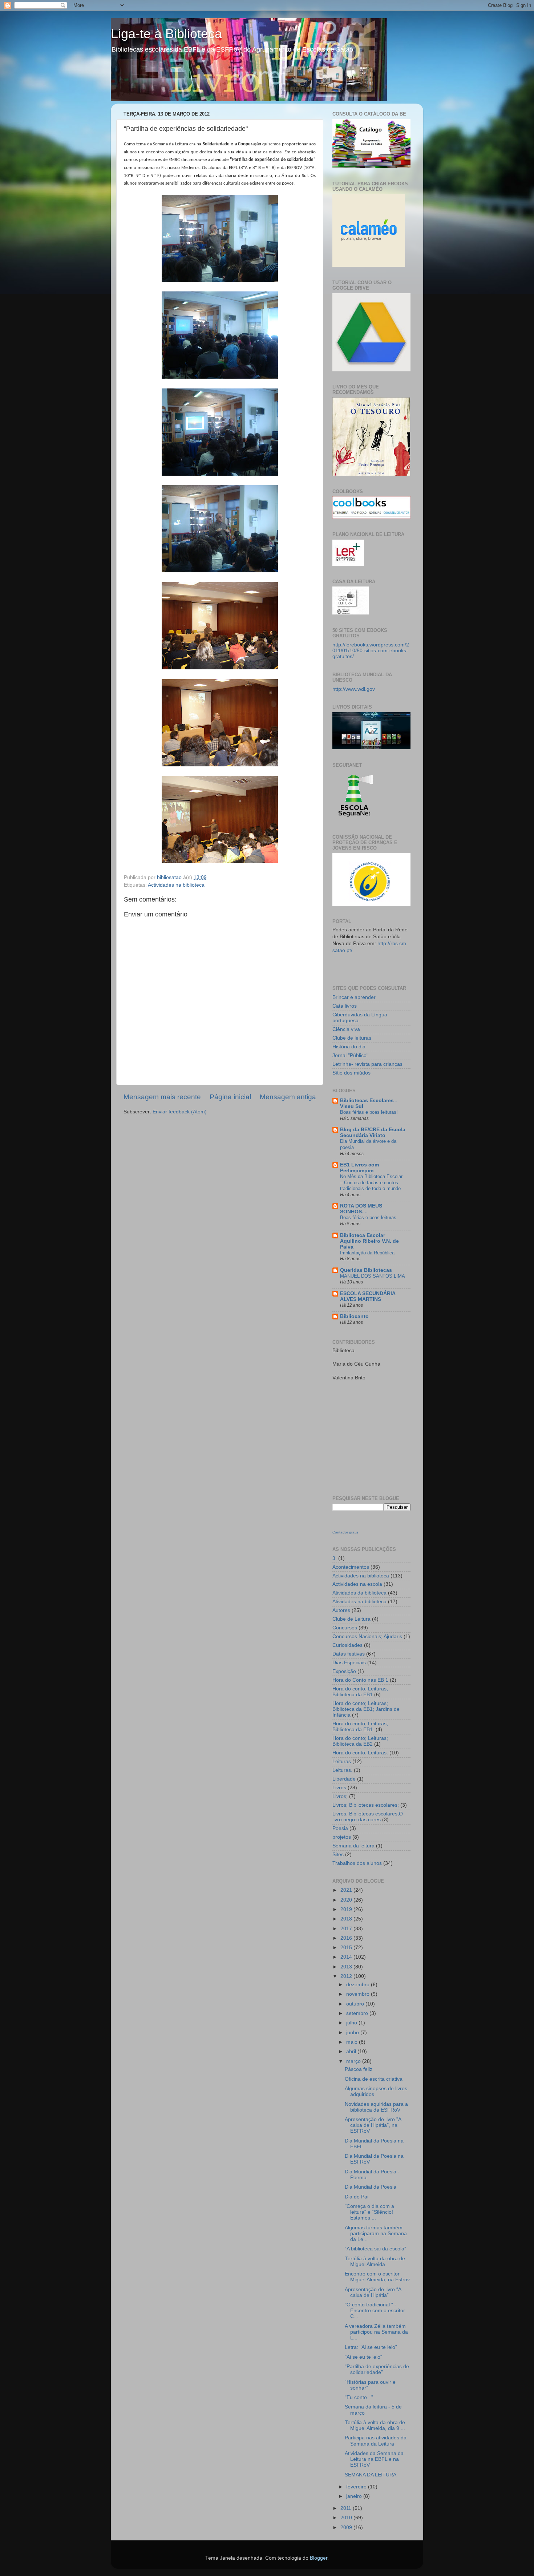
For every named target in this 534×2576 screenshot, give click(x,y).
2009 (347, 2527)
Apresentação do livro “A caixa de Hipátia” (373, 2292)
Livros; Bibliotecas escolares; (366, 1805)
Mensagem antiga (288, 1097)
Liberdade (344, 1779)
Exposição (344, 1671)
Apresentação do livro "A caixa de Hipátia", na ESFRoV (373, 2125)
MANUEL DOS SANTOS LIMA (373, 1276)
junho (353, 2033)
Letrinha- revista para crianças (367, 1064)
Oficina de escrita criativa (374, 2079)
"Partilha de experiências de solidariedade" (377, 2369)
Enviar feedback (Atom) (180, 1112)
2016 (347, 1938)
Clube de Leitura (351, 1619)
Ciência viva (346, 1029)
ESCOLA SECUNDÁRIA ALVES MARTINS (368, 1296)
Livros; (340, 1796)
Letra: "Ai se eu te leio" (371, 2347)
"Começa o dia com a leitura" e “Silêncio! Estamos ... (369, 2212)
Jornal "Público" (350, 1055)
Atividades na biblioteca (359, 1602)
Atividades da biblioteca (359, 1593)
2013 (347, 1967)
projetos (342, 1837)
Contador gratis (345, 1532)
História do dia (349, 1047)
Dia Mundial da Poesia (371, 2187)
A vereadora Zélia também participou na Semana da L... (376, 2332)
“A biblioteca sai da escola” (375, 2249)
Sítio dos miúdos (351, 1073)
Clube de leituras (352, 1038)
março (354, 2061)
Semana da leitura (353, 1846)
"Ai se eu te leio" (363, 2357)
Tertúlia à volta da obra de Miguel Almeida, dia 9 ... (375, 2425)
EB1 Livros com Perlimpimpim (359, 1168)
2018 (347, 1919)
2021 (347, 1890)
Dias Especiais (349, 1663)
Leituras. (342, 1770)
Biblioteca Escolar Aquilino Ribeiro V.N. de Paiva (369, 1241)
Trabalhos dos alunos (357, 1863)
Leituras (342, 1761)
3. (335, 1558)
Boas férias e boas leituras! (369, 1112)
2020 (347, 1900)
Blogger (319, 2558)
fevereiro (357, 2487)
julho (352, 2023)
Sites (338, 1855)
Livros (339, 1788)
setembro (358, 2013)
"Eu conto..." (359, 2397)
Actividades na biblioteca (176, 885)
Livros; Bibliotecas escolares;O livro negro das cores (368, 1817)
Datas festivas (349, 1654)
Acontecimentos (351, 1567)
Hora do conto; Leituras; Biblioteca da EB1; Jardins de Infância (366, 1709)
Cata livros (345, 1006)
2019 (347, 1909)
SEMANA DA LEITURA (371, 2475)
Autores (341, 1610)
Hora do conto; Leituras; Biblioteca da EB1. (360, 1727)
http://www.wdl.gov (354, 689)
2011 (347, 2508)
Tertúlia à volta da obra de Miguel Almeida (375, 2261)
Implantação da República (367, 1253)
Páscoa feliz (359, 2069)
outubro (356, 2004)
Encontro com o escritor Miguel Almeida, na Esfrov (377, 2277)
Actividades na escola (357, 1584)
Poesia (340, 1828)
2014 (347, 1957)
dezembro (359, 1985)
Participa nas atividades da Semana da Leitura (376, 2441)
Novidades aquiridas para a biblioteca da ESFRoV (376, 2107)
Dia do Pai (357, 2197)
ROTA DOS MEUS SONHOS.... (361, 1209)
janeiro (355, 2496)
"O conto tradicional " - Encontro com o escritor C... (375, 2311)
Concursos (345, 1628)
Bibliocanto (354, 1316)
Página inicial (230, 1097)
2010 (347, 2518)
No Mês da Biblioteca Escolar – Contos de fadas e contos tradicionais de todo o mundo (371, 1182)
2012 (347, 1976)
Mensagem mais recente (162, 1097)
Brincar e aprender (354, 997)
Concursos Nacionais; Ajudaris (367, 1636)
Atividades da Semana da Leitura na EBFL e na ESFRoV (374, 2459)
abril (352, 2051)
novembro (359, 1994)
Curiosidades (347, 1645)
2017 (347, 1929)
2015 (347, 1948)
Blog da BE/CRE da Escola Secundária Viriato (373, 1132)
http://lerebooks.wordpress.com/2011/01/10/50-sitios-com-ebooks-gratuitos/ (371, 651)
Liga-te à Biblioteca (166, 34)
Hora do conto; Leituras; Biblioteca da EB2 (360, 1741)
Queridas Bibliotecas (366, 1270)
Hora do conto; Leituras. (360, 1753)
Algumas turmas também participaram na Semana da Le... (376, 2234)
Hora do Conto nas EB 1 (360, 1680)
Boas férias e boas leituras (368, 1218)
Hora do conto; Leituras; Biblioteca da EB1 (360, 1692)
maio (353, 2042)
